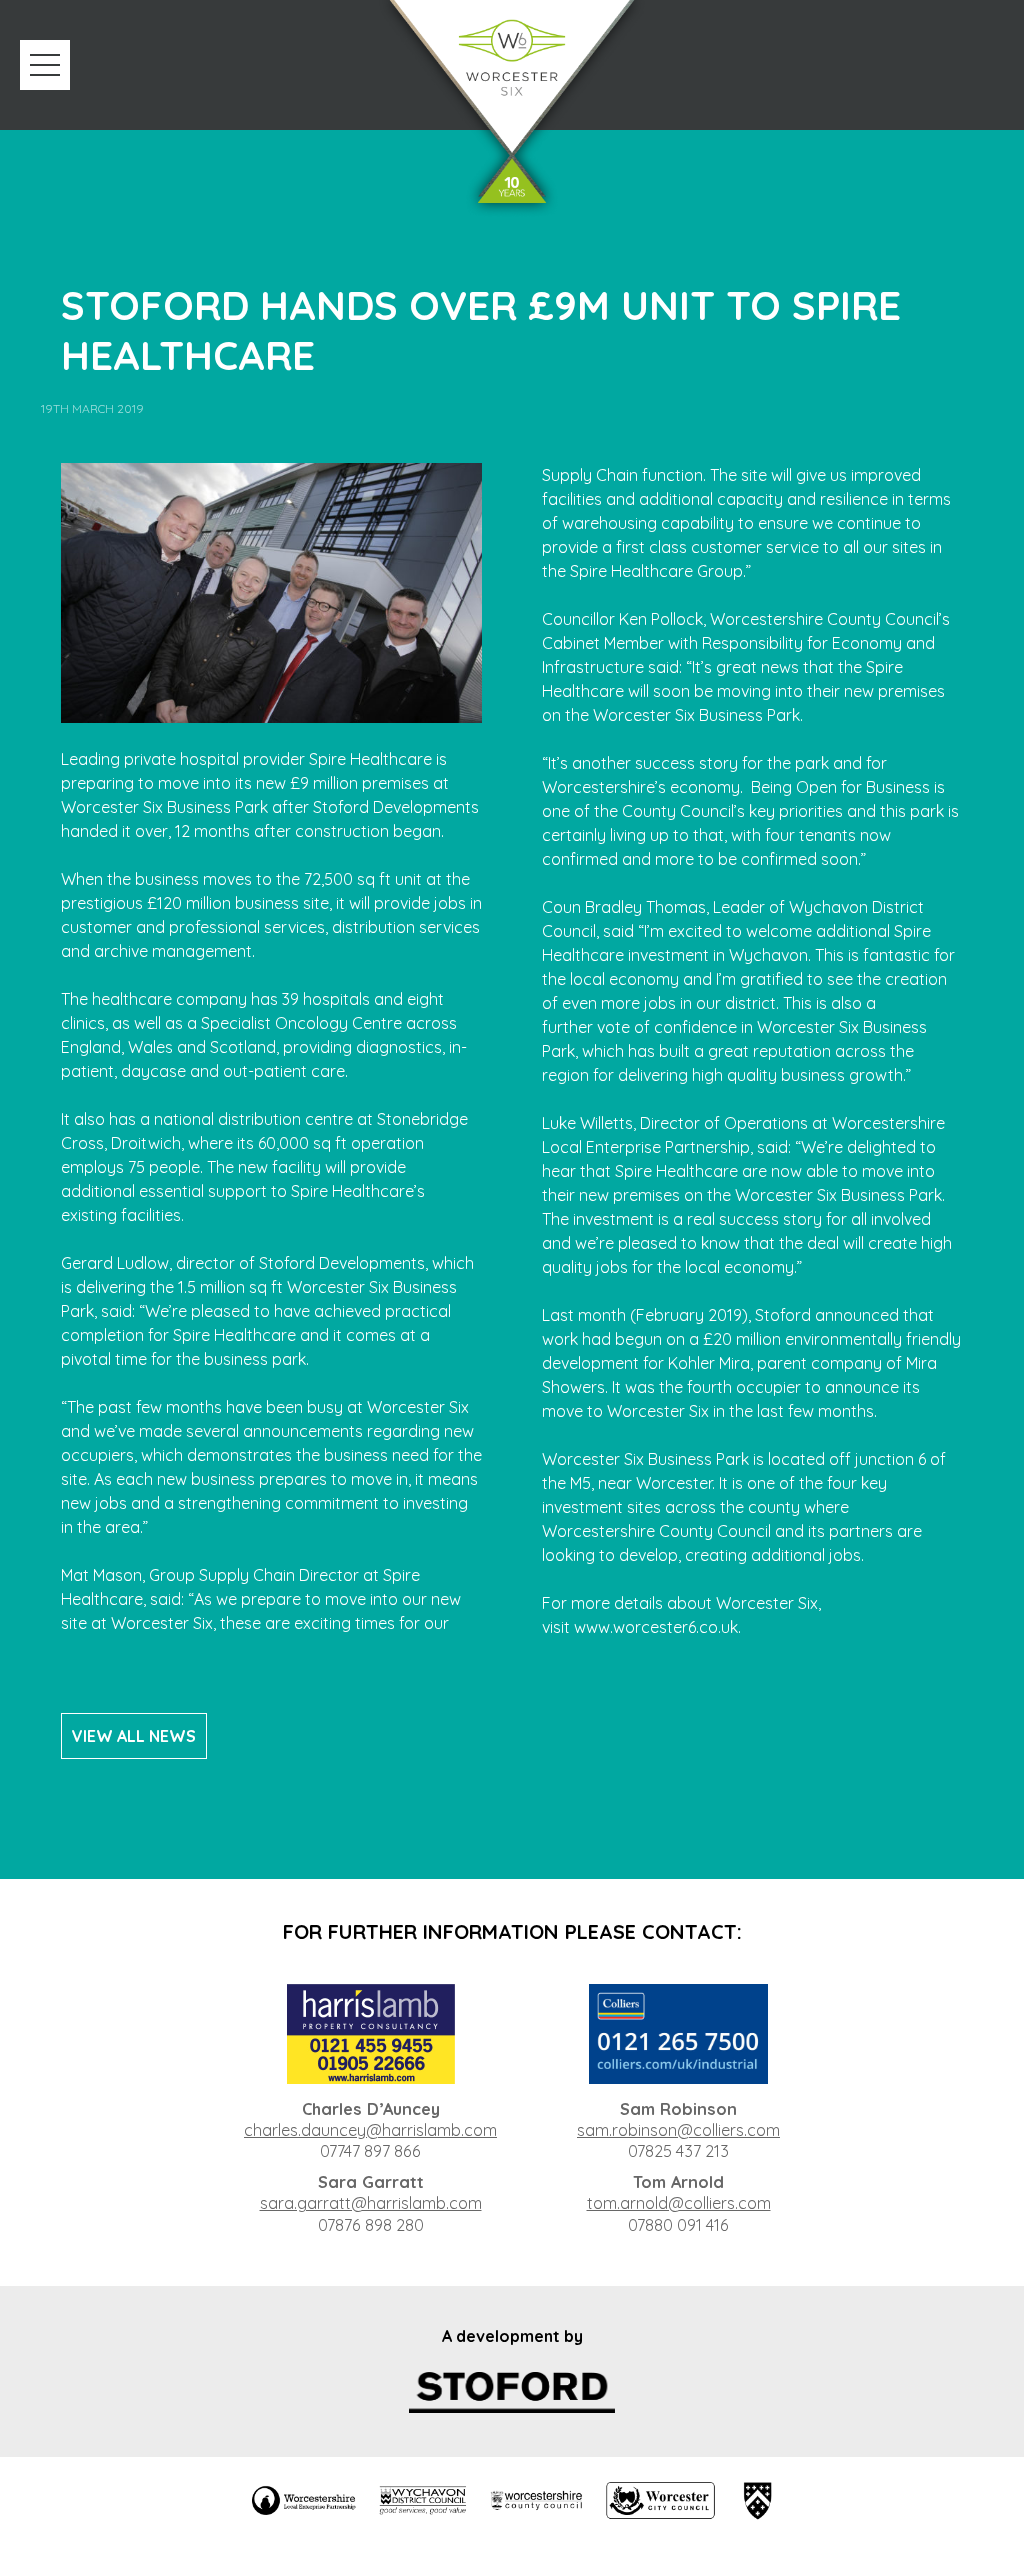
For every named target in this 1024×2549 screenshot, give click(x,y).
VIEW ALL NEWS (134, 1736)
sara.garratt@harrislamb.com (371, 2203)
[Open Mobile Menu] (45, 65)
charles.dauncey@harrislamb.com (370, 2130)
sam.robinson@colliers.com (678, 2130)
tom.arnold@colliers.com (679, 2203)
